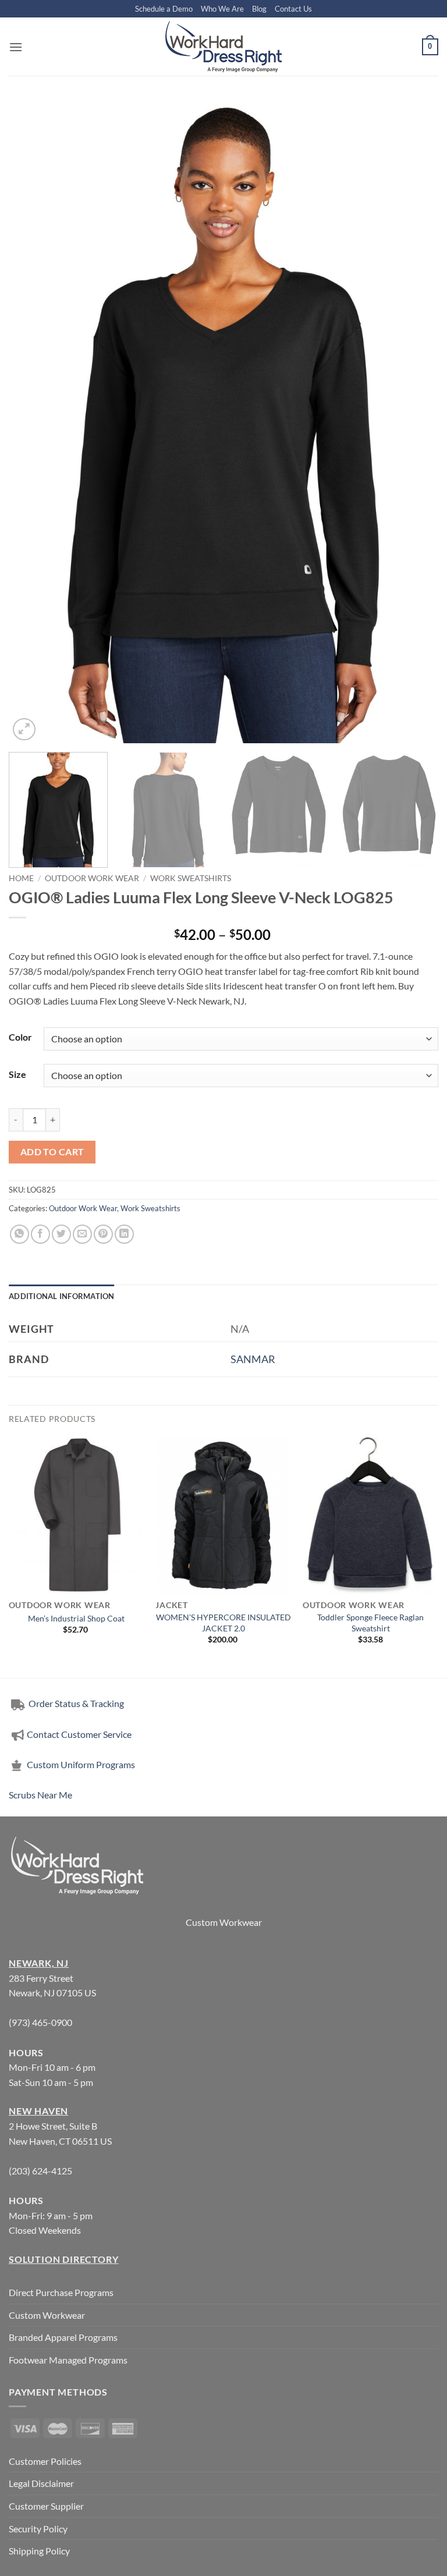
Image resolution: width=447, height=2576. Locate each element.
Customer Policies (45, 2461)
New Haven (38, 2111)
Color (20, 1037)
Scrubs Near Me (40, 1795)
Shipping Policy (39, 2551)
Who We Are (222, 9)
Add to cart (52, 1152)
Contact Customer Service (79, 1734)
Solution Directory (63, 2259)
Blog (259, 9)
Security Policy (38, 2529)
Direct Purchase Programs (61, 2292)
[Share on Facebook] (40, 1234)
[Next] (415, 421)
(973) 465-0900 (40, 2022)
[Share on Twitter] (61, 1234)
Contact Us (293, 9)
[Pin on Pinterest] (103, 1234)
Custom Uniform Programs (81, 1764)
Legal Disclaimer (41, 2483)
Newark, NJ (39, 1963)
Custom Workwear (224, 1922)
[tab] (62, 1296)
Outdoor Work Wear (92, 878)
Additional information (62, 1296)
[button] (16, 47)
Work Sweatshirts (191, 878)
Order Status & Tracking (75, 1703)
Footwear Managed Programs (68, 2360)
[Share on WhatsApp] (19, 1234)
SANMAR (253, 1359)
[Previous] (32, 421)
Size (17, 1074)
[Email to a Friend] (82, 1234)
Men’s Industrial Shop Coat (76, 1618)
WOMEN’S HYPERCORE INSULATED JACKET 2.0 (223, 1623)
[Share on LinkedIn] (124, 1234)
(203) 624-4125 (40, 2171)
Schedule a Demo (164, 9)
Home (21, 878)
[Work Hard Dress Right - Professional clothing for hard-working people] (223, 47)
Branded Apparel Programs (63, 2337)
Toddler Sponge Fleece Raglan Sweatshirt (370, 1623)
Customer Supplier (46, 2506)
